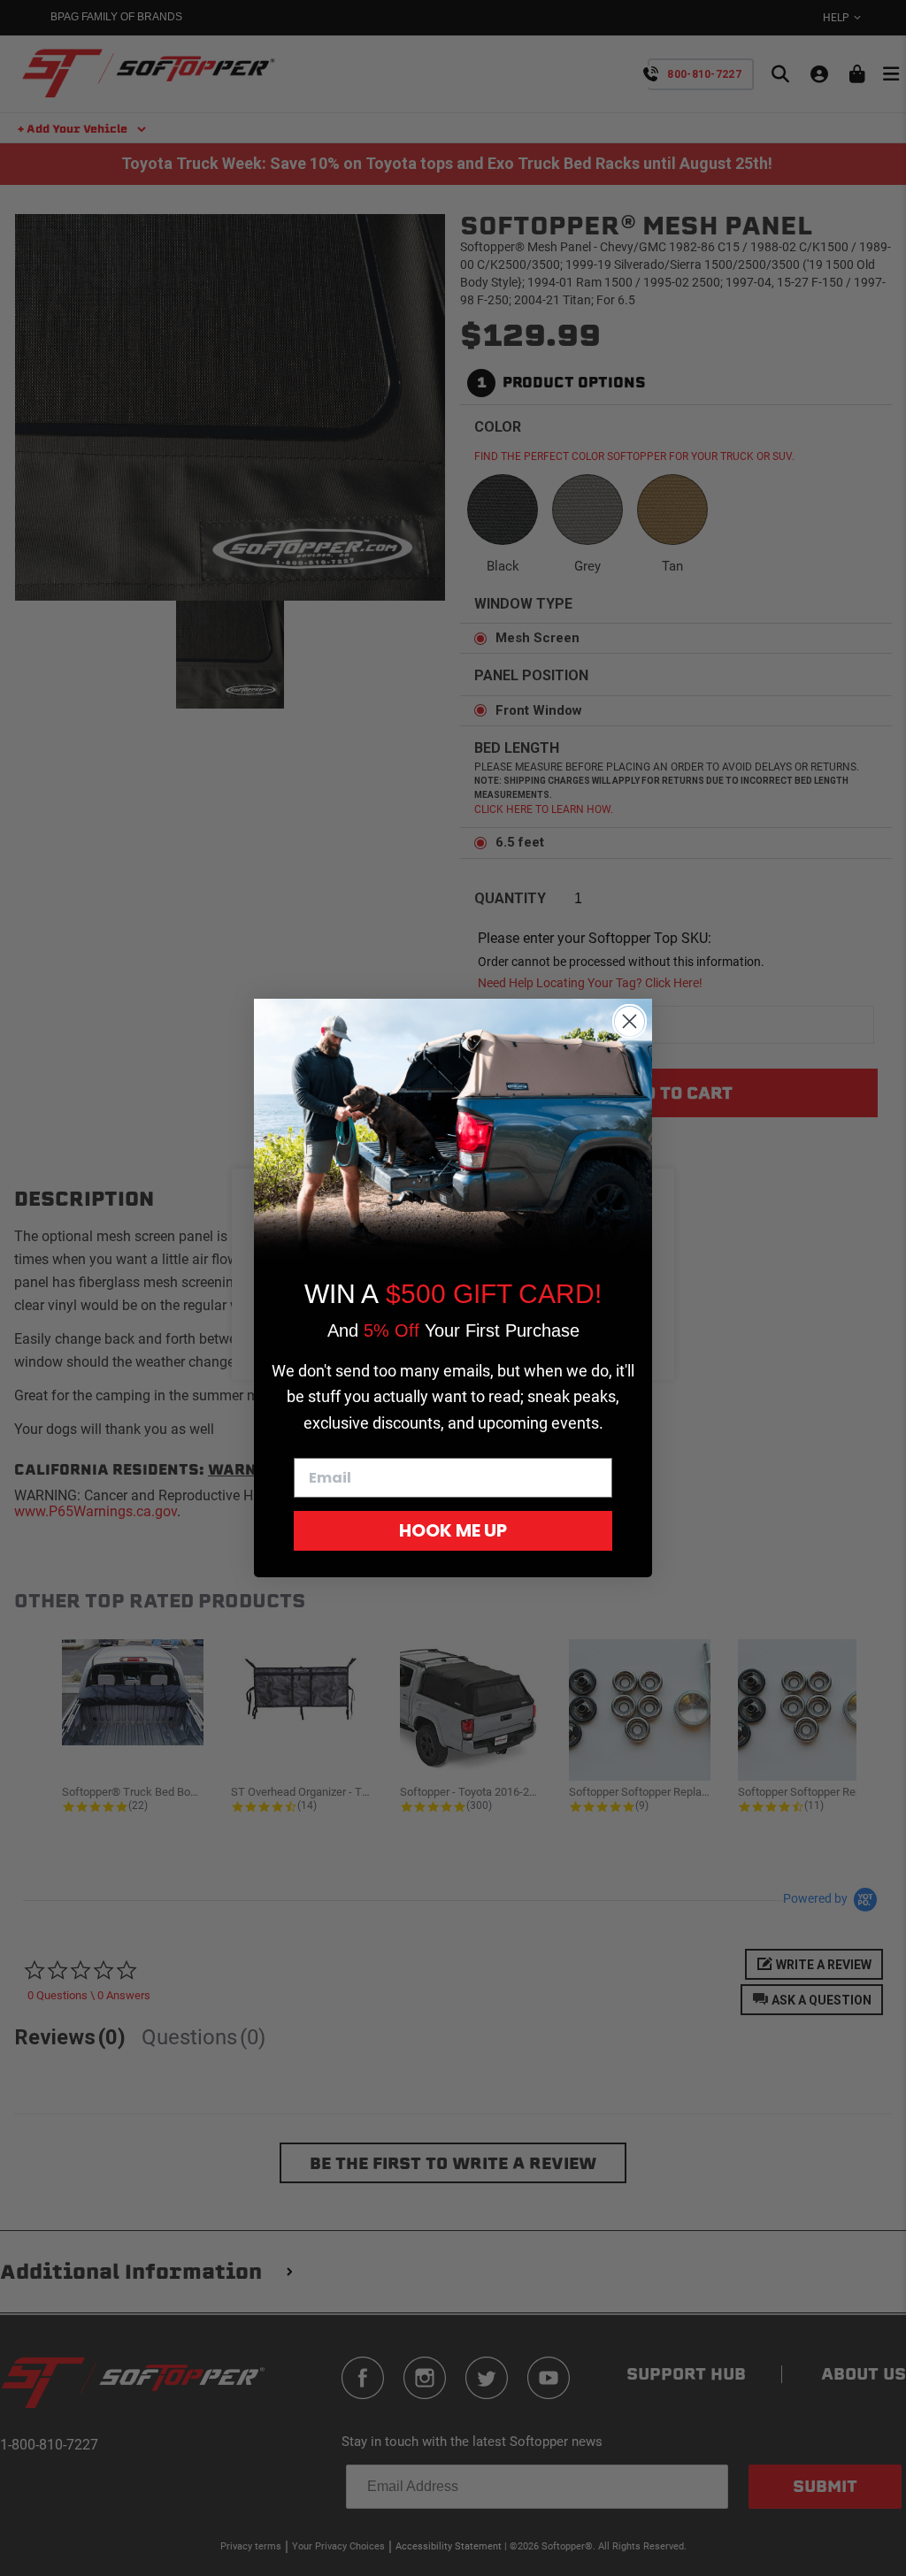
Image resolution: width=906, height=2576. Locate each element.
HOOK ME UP (453, 1530)
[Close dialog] (630, 1021)
